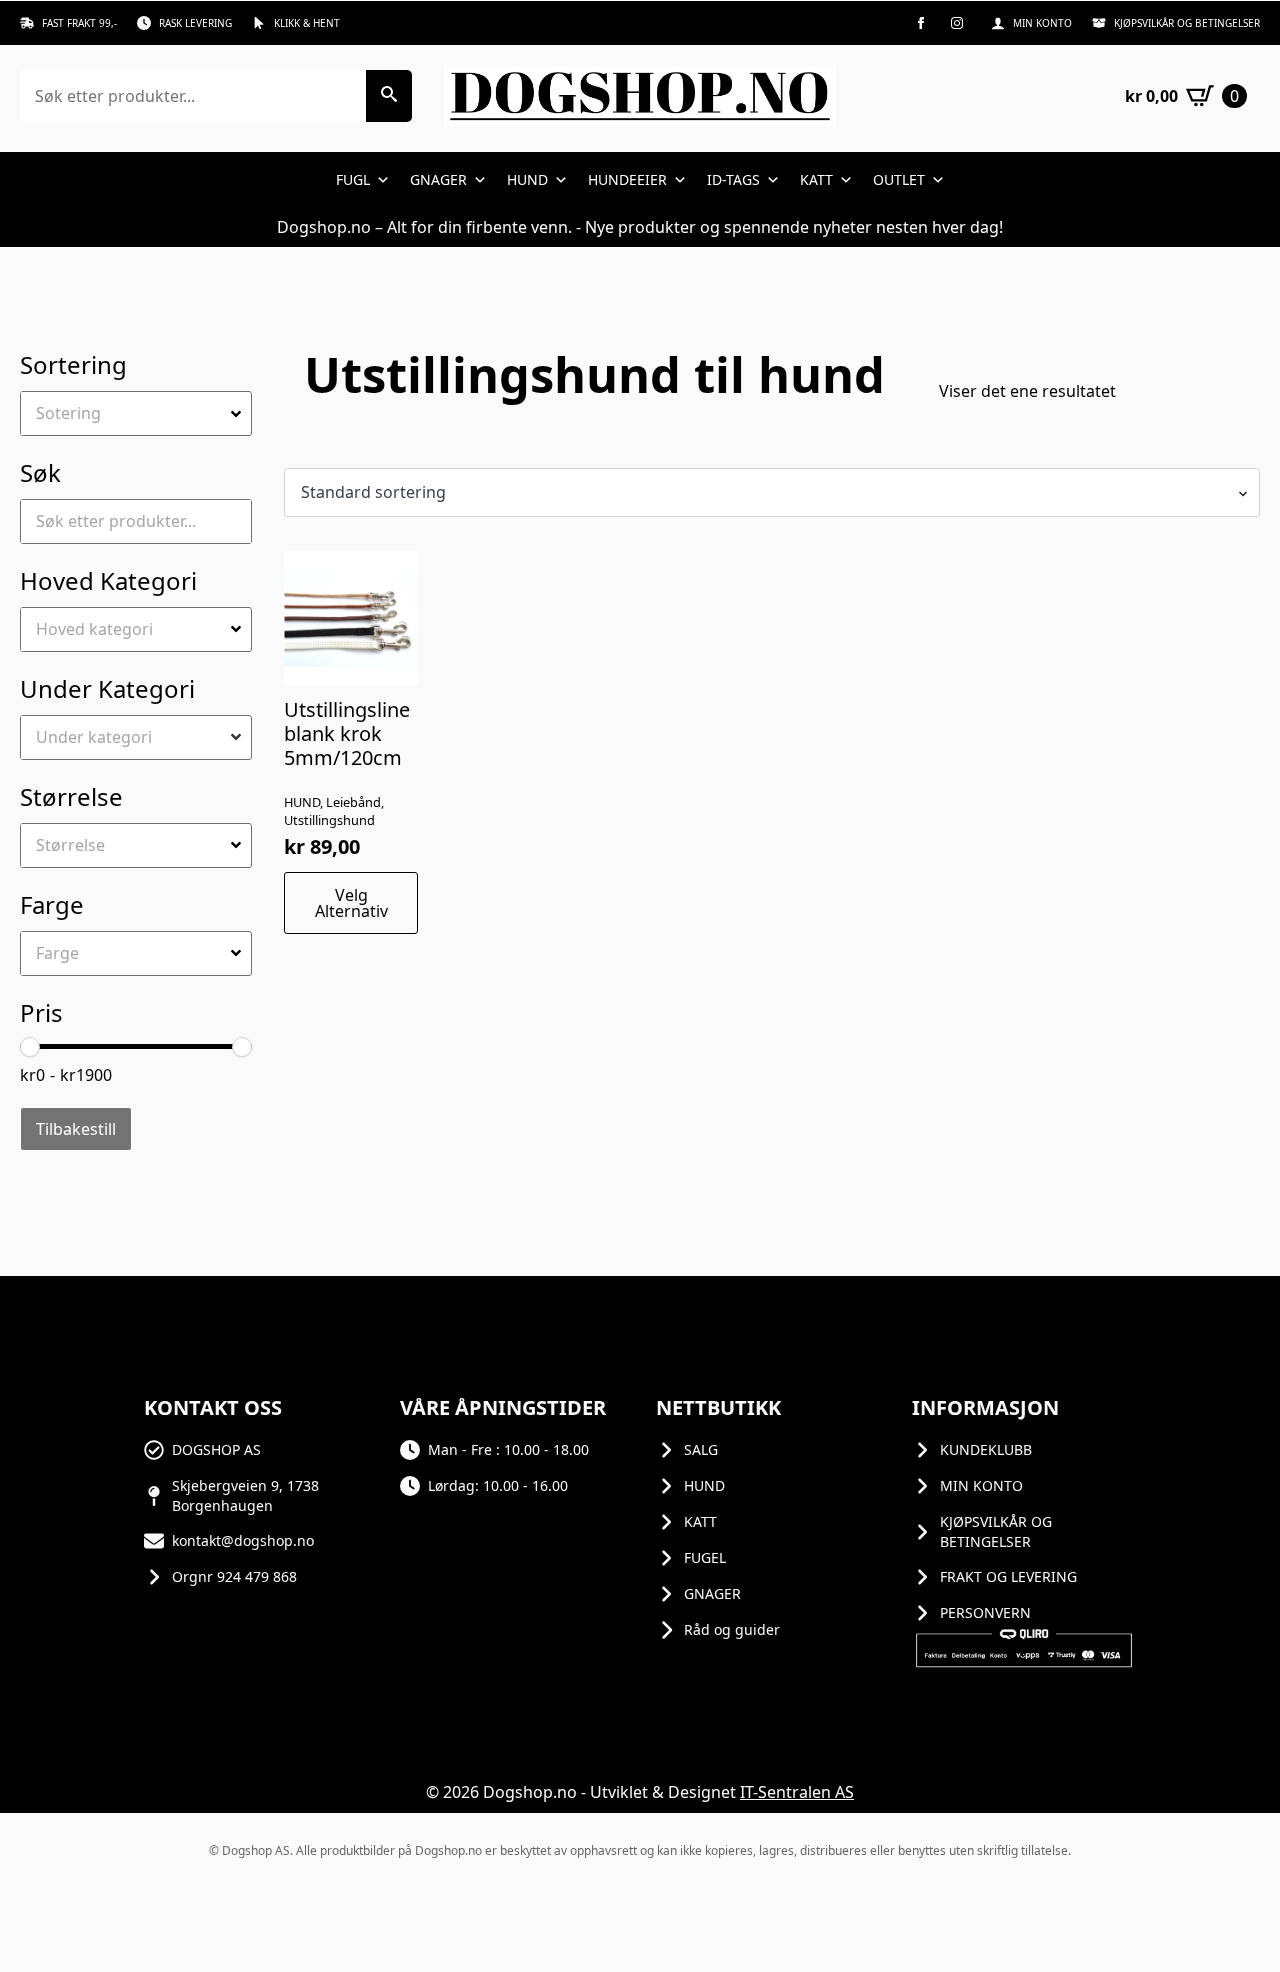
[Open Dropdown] (238, 414)
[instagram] (957, 23)
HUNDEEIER (627, 179)
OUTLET (899, 179)
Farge (52, 904)
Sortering (73, 364)
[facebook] (921, 23)
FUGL (353, 179)
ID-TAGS (733, 179)
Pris (41, 1012)
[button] (389, 96)
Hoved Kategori (108, 580)
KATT (816, 179)
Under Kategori (107, 688)
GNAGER (438, 179)
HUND (527, 179)
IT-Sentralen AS (797, 1792)
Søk (40, 472)
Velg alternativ (351, 903)
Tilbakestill (76, 1129)
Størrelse (71, 796)
